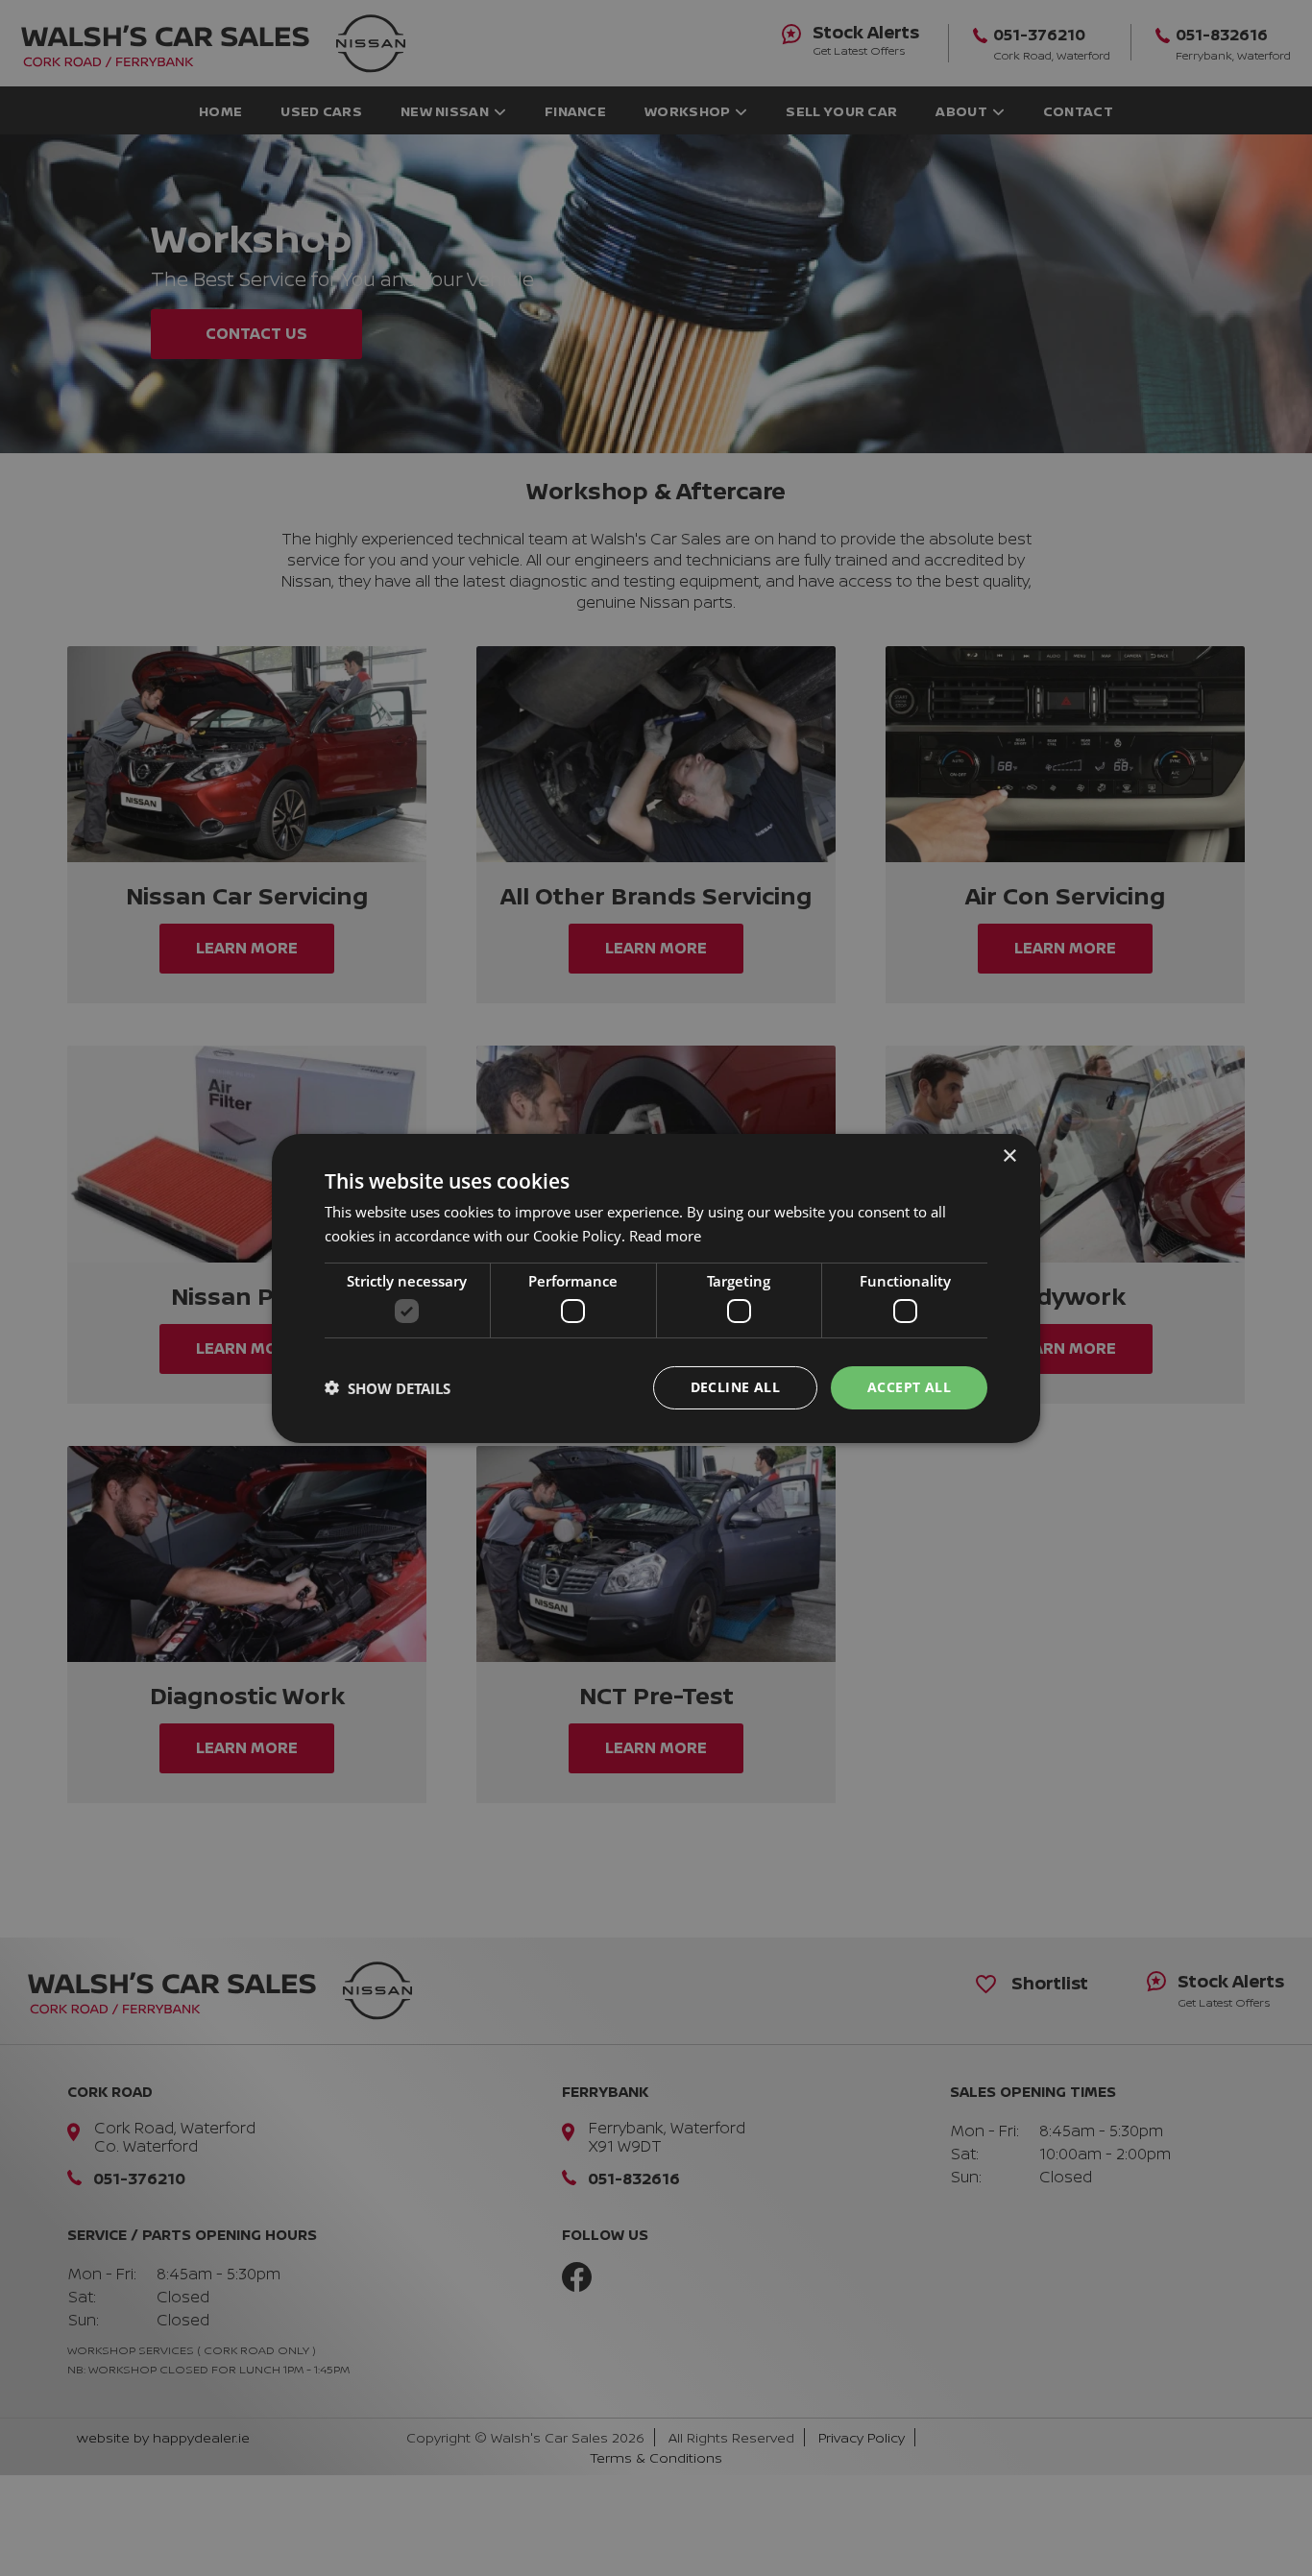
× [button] (1009, 1156)
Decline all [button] (735, 1387)
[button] (388, 1387)
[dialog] (656, 1288)
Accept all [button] (909, 1387)
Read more (665, 1236)
